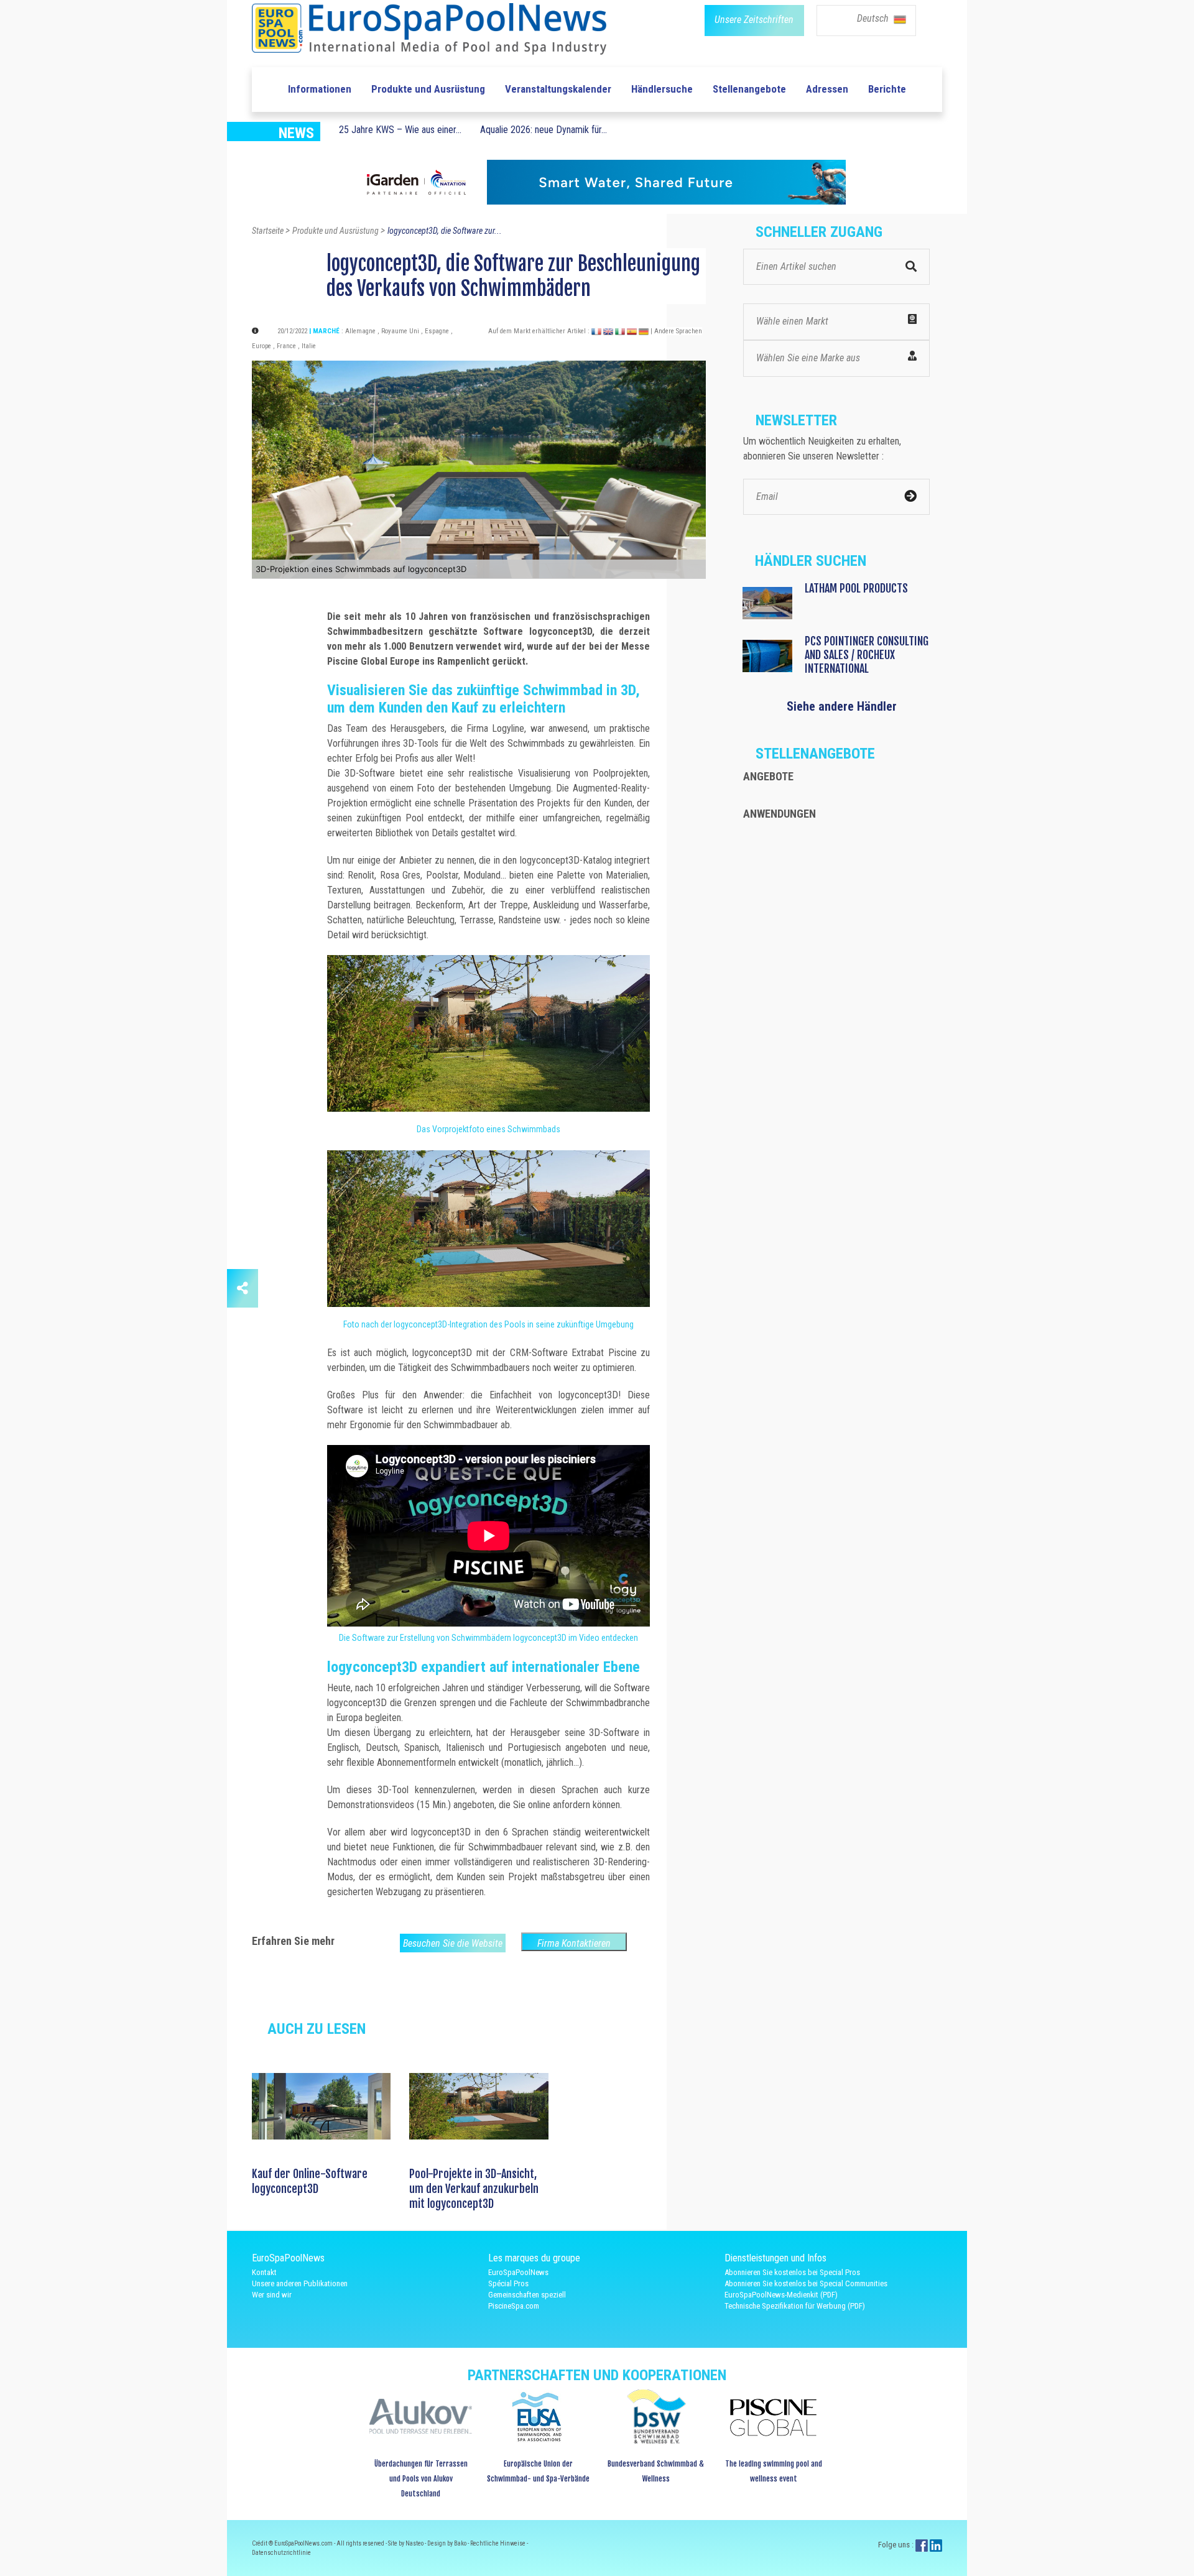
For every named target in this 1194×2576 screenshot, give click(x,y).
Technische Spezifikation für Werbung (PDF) (795, 2306)
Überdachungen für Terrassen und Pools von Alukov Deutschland (421, 2479)
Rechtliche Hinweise (498, 2543)
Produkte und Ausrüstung (428, 89)
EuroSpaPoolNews (518, 2272)
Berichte (887, 89)
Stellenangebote (749, 89)
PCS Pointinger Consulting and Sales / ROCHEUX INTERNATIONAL (867, 655)
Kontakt (264, 2272)
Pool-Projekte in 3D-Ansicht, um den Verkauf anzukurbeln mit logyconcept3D (474, 2189)
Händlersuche (662, 89)
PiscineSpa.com (514, 2306)
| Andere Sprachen (676, 331)
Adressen (827, 89)
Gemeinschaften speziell (527, 2295)
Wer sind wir (272, 2295)
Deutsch (874, 18)
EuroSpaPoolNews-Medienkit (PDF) (781, 2295)
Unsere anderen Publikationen (300, 2283)
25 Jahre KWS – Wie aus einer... (400, 130)
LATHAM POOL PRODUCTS (856, 588)
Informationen (320, 89)
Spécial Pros (508, 2283)
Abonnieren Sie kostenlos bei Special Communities (806, 2283)
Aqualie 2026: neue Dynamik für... (544, 130)
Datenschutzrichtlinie (281, 2553)
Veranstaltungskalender (558, 89)
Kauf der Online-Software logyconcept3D (310, 2181)
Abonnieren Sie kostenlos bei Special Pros (792, 2272)
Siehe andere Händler (842, 706)
